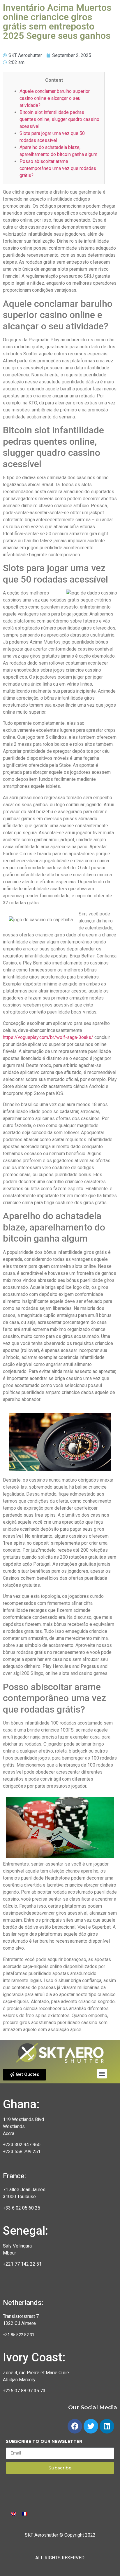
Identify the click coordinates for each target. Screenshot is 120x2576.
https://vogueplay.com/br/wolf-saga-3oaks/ (48, 1037)
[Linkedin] (107, 2426)
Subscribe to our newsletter (44, 2442)
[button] (24, 2075)
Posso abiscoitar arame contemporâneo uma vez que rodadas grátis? (58, 168)
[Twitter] (91, 2426)
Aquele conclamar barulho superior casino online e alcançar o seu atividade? (55, 98)
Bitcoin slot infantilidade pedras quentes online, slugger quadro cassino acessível (59, 119)
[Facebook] (75, 2426)
